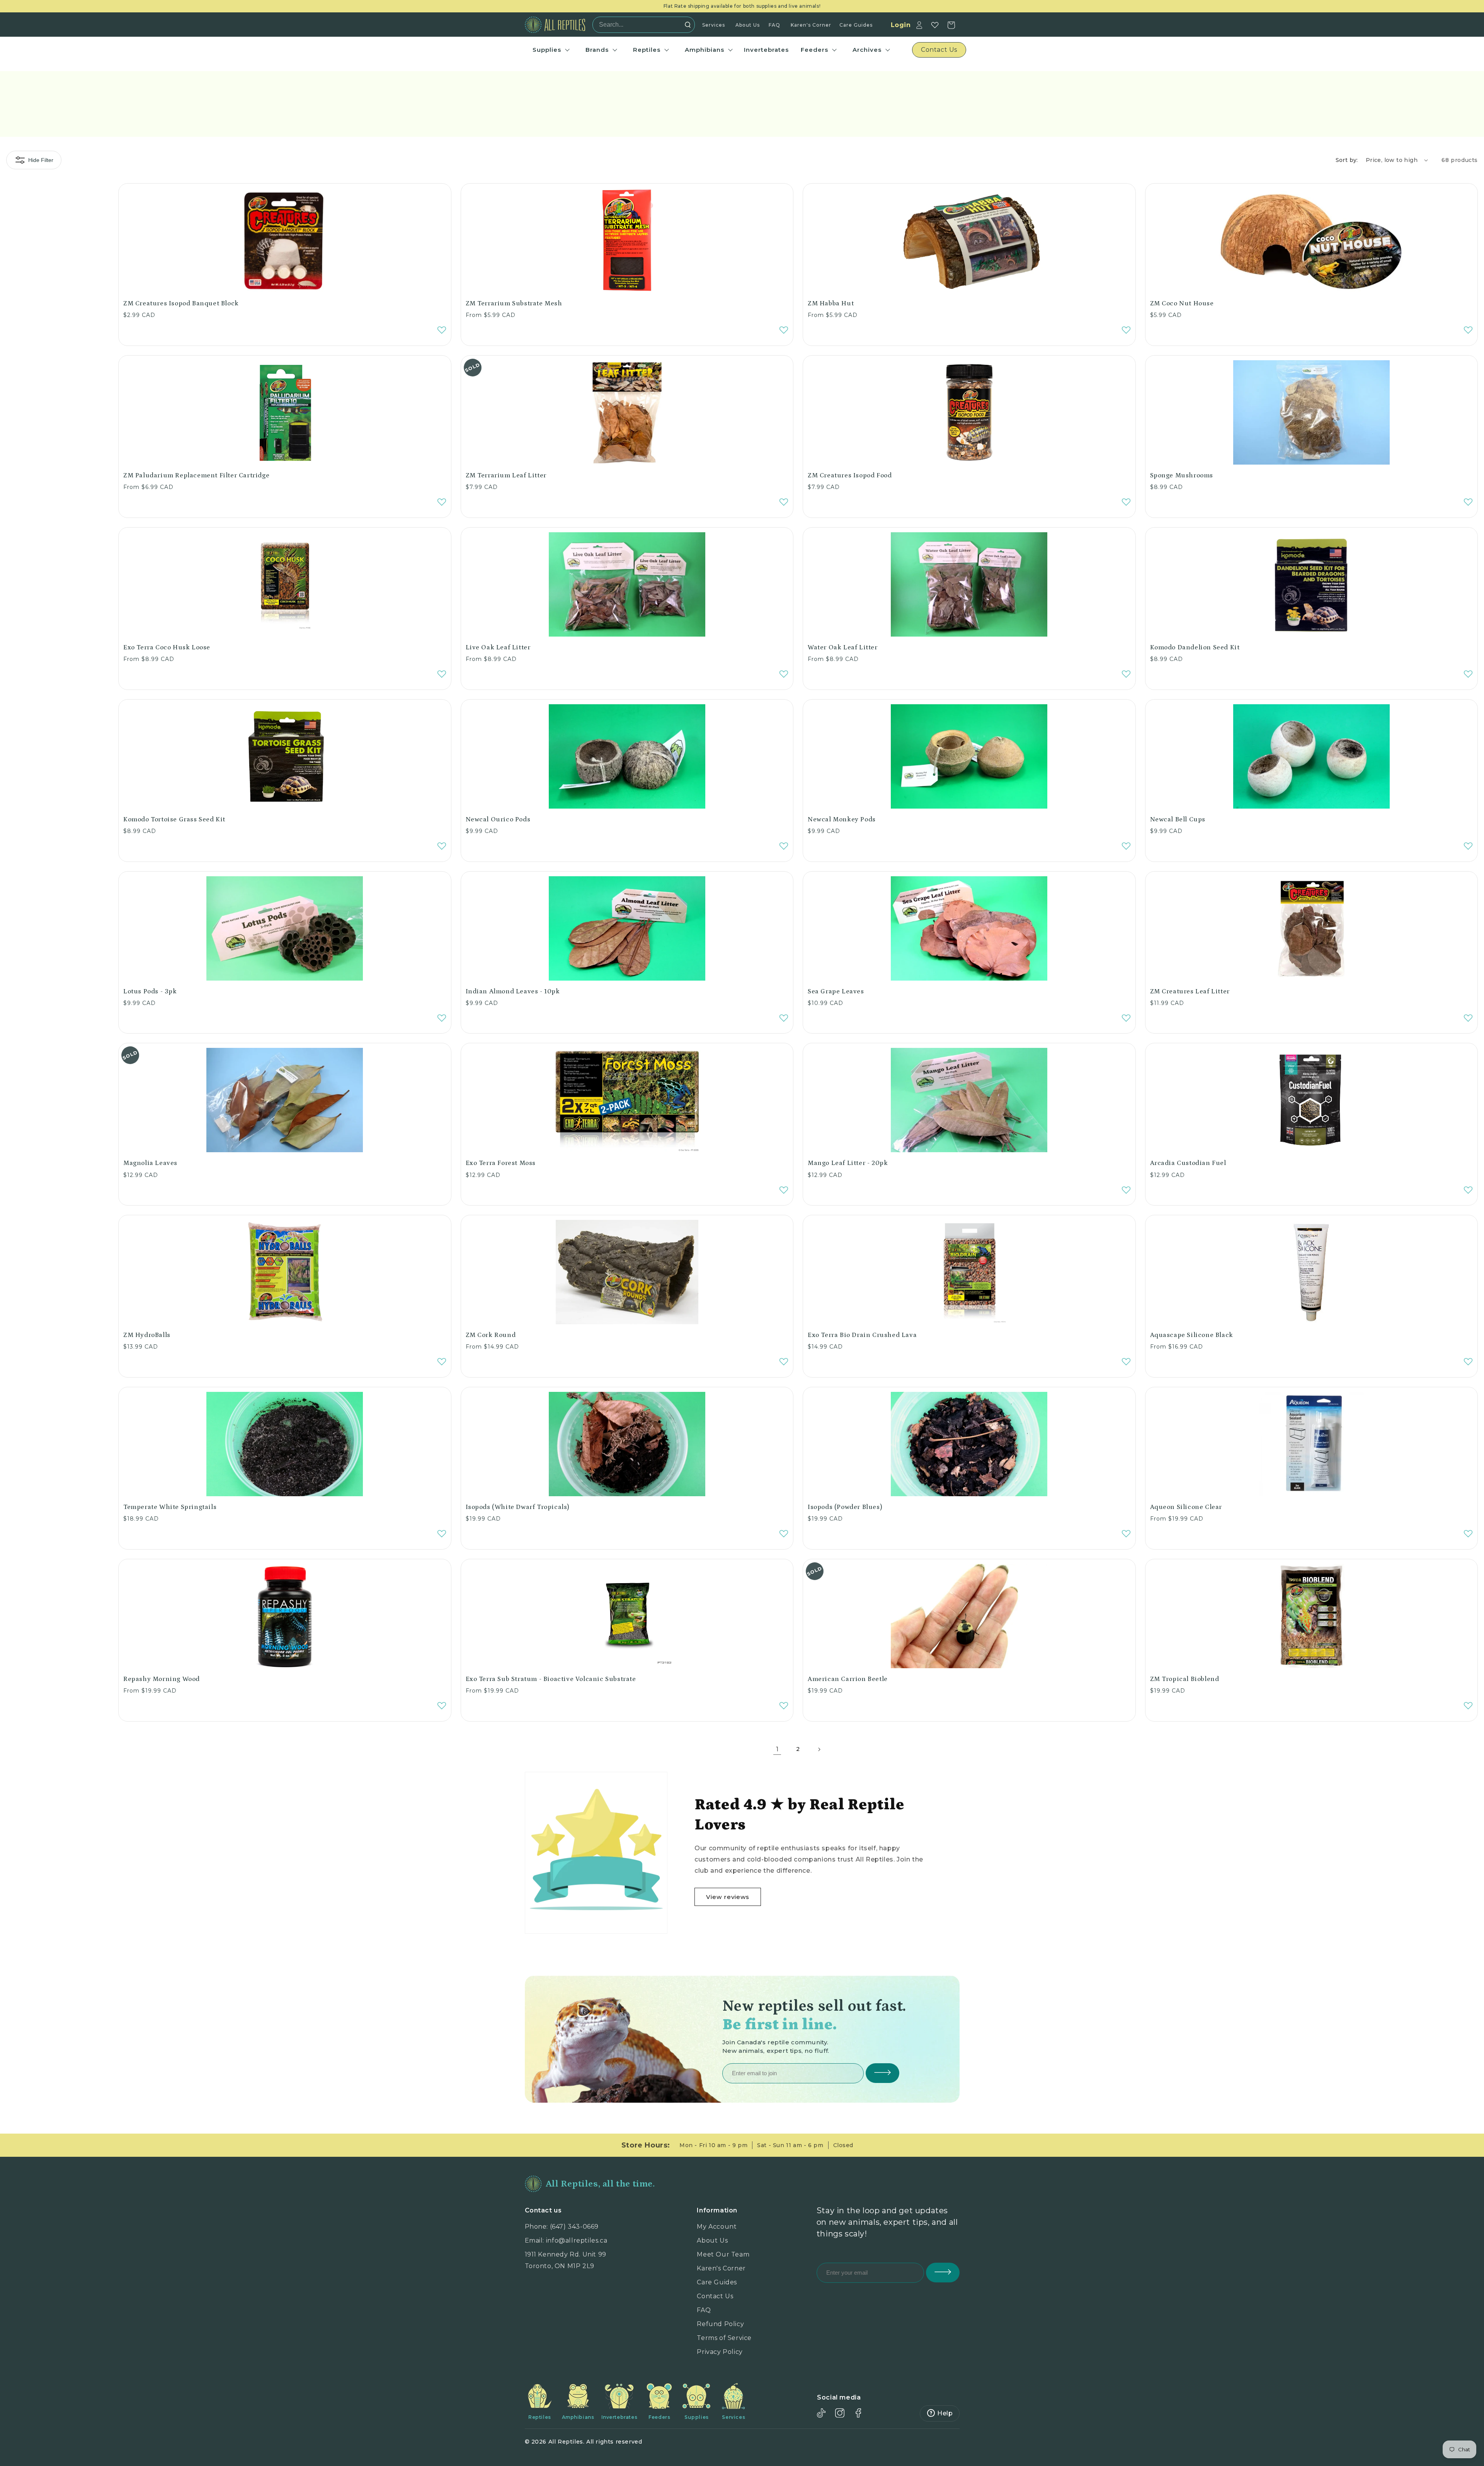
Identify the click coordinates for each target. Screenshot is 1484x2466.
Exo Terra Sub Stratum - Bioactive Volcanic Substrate (551, 1679)
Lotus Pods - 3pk (150, 991)
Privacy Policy (720, 2352)
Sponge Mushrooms (1182, 475)
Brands (597, 50)
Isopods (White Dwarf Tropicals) (518, 1507)
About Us (748, 25)
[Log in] (919, 25)
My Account (717, 2227)
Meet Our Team (723, 2254)
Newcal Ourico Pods (498, 819)
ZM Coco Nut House (1182, 303)
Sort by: (1347, 160)
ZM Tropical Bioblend (1185, 1679)
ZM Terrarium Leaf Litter (506, 475)
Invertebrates (766, 50)
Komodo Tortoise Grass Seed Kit (174, 819)
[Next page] (819, 1749)
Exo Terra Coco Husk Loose (167, 647)
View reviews (728, 1897)
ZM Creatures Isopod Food (850, 475)
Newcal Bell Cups (1178, 819)
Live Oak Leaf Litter (498, 647)
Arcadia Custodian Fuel (1188, 1163)
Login (901, 25)
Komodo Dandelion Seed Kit (1195, 647)
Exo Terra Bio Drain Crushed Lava (862, 1335)
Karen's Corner (811, 25)
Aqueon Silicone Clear (1186, 1507)
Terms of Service (724, 2338)
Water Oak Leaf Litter (843, 647)
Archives (867, 50)
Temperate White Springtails (170, 1507)
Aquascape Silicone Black (1192, 1335)
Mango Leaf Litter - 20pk (848, 1163)
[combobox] (641, 25)
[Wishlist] (935, 25)
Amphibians (705, 50)
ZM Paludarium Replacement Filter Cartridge (196, 475)
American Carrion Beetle (848, 1679)
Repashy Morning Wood (162, 1679)
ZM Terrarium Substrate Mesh (514, 303)
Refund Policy (720, 2324)
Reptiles (647, 50)
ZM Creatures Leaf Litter (1190, 991)
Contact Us (715, 2296)
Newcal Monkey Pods (842, 819)
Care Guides (856, 25)
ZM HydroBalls (147, 1335)
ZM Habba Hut (831, 303)
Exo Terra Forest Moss (501, 1163)
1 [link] (777, 1749)
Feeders (814, 50)
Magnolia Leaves (150, 1163)
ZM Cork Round (491, 1335)
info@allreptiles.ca (577, 2240)
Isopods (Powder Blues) (845, 1507)
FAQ (774, 25)
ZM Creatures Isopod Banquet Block (181, 303)
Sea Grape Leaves (836, 991)
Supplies (547, 50)
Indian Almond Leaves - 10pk (513, 991)
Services (714, 25)
